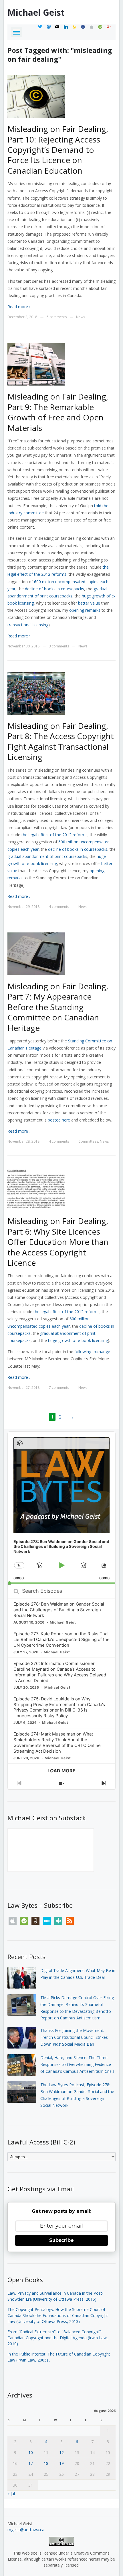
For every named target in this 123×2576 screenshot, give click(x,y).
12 (61, 2452)
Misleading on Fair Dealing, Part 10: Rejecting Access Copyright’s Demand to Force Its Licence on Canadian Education (58, 150)
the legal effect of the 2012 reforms (54, 835)
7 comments (59, 1388)
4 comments (59, 907)
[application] (61, 1508)
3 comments (59, 646)
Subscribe (61, 2240)
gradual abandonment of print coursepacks (47, 856)
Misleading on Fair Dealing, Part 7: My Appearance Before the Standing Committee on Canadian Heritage (58, 1007)
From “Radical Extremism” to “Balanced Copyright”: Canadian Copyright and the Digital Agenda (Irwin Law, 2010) (58, 2338)
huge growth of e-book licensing (78, 1340)
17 (31, 2463)
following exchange (92, 1352)
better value (89, 603)
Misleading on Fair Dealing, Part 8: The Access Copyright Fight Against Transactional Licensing (61, 741)
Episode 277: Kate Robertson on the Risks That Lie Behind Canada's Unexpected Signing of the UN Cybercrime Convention (61, 1639)
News (81, 317)
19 (61, 2463)
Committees (88, 1141)
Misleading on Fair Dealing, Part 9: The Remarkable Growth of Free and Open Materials (58, 412)
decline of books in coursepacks (54, 589)
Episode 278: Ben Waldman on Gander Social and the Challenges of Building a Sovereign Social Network (59, 1610)
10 (31, 2452)
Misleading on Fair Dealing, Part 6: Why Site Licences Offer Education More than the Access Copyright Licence (58, 1242)
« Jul (11, 2494)
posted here (59, 1120)
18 (46, 2463)
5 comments (57, 317)
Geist (36, 12)
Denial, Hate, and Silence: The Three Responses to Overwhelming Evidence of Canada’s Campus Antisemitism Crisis (77, 2064)
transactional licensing (28, 625)
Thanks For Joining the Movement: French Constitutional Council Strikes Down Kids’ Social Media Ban (74, 2037)
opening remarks (85, 610)
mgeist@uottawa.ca (26, 2530)
